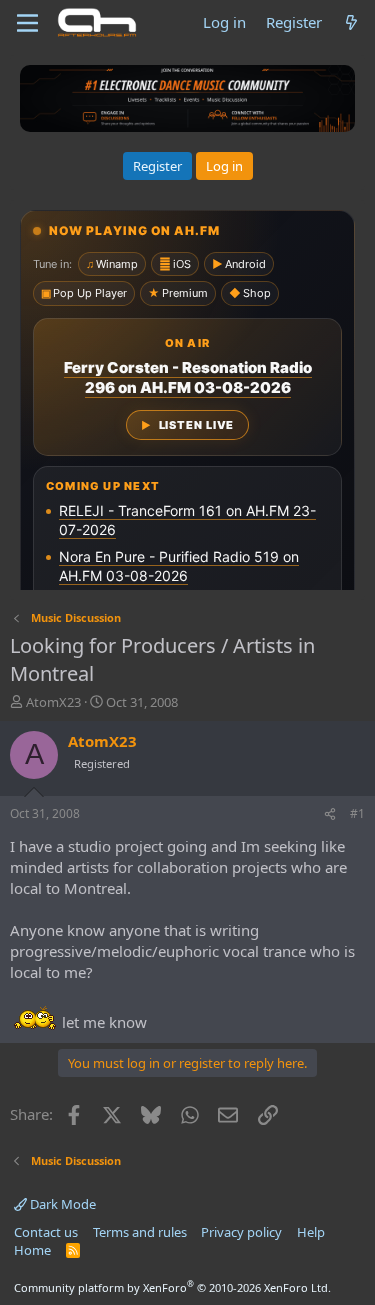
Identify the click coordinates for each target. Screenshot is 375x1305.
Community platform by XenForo (172, 1287)
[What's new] (351, 22)
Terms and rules (140, 1232)
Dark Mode (61, 1204)
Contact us (46, 1232)
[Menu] (27, 23)
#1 (357, 813)
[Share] (330, 814)
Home (32, 1250)
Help (311, 1232)
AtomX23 (53, 702)
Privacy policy (241, 1232)
